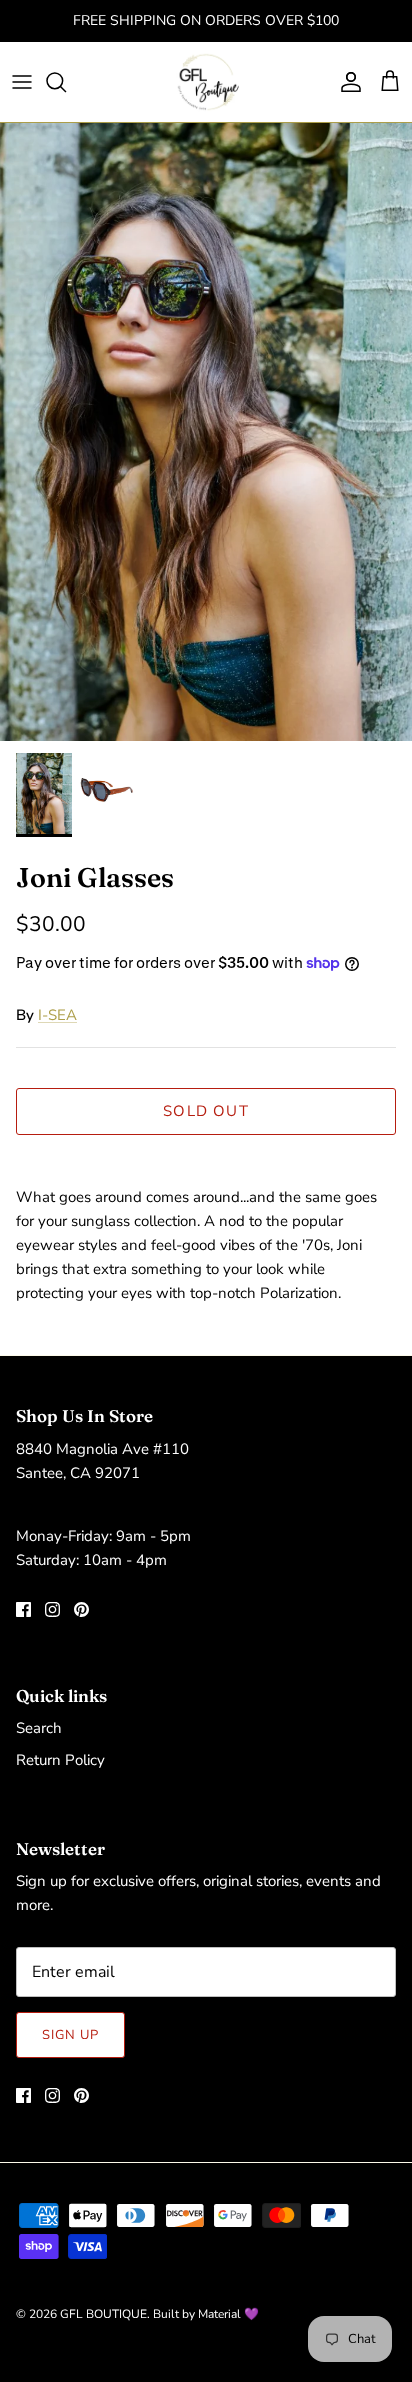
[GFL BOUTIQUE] (206, 82)
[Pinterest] (81, 1609)
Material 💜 (228, 2314)
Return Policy (60, 1760)
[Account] (346, 82)
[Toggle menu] (22, 82)
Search (39, 1728)
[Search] (66, 82)
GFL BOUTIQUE (103, 2314)
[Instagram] (52, 1609)
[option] (206, 432)
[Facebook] (23, 1609)
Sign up (70, 2035)
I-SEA (57, 1015)
